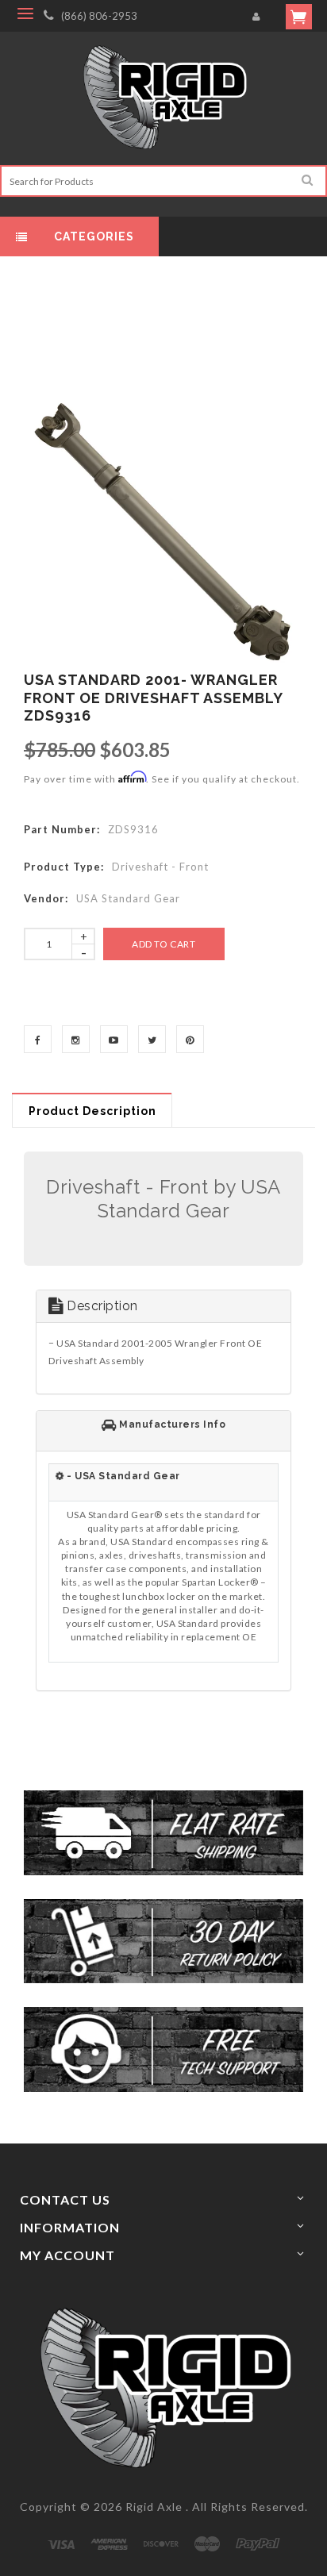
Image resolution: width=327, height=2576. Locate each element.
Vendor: (46, 898)
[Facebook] (38, 1039)
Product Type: (64, 867)
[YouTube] (114, 1039)
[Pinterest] (190, 1039)
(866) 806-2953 (99, 16)
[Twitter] (152, 1039)
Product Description (92, 1111)
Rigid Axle (154, 2507)
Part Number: (62, 829)
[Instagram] (76, 1039)
